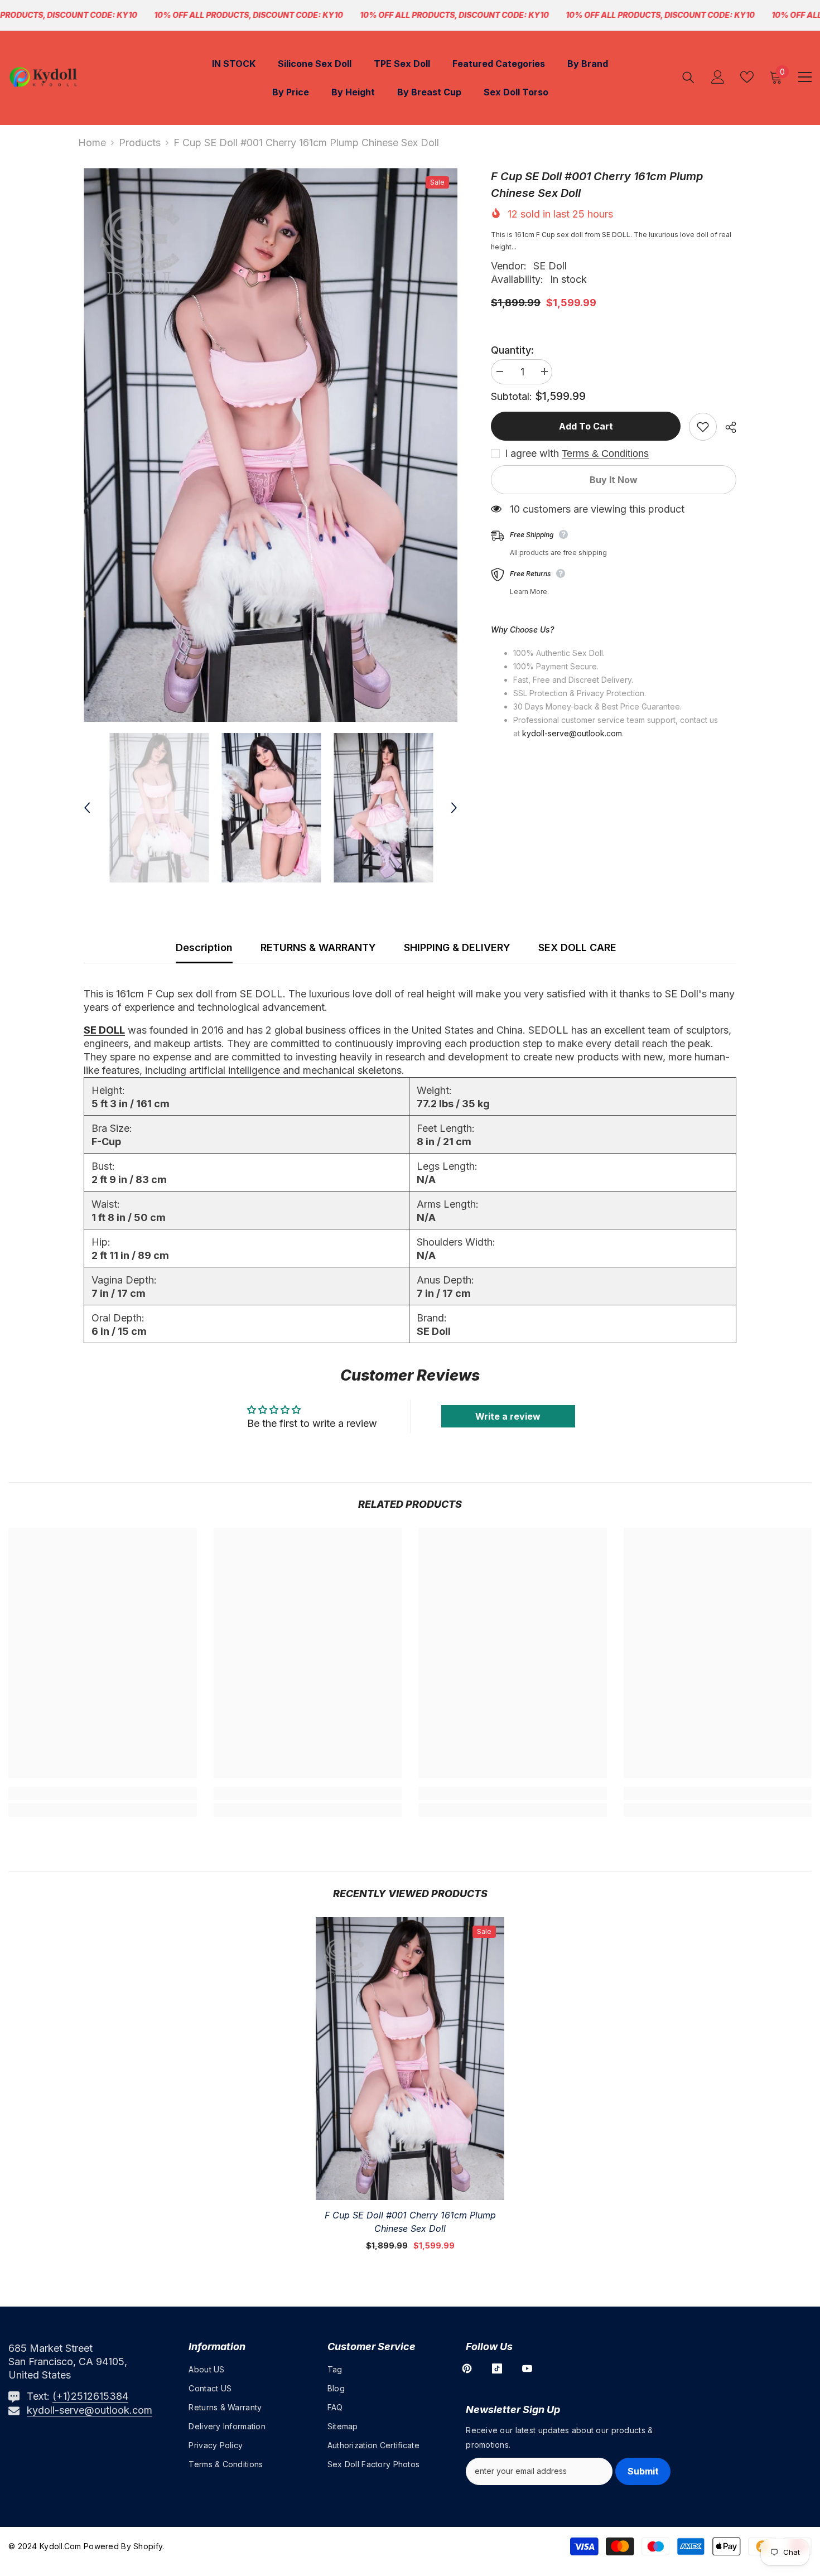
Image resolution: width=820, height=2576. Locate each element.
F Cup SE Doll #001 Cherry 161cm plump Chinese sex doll (410, 2222)
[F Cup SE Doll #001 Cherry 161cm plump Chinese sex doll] (410, 2059)
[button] (87, 808)
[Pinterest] (467, 2368)
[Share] (727, 427)
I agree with (532, 454)
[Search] (688, 77)
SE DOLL (104, 1030)
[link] (103, 1793)
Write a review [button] (508, 1416)
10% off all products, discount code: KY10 (249, 15)
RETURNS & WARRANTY (318, 947)
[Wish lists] (747, 77)
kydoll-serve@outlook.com (90, 2410)
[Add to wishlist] (703, 427)
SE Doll (550, 266)
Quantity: (512, 350)
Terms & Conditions (605, 454)
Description (204, 947)
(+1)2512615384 (90, 2396)
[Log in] (718, 77)
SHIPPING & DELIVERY (457, 947)
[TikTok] (497, 2368)
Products (140, 143)
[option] (271, 445)
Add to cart (586, 426)
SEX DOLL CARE (577, 947)
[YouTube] (527, 2368)
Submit (643, 2471)
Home (92, 143)
